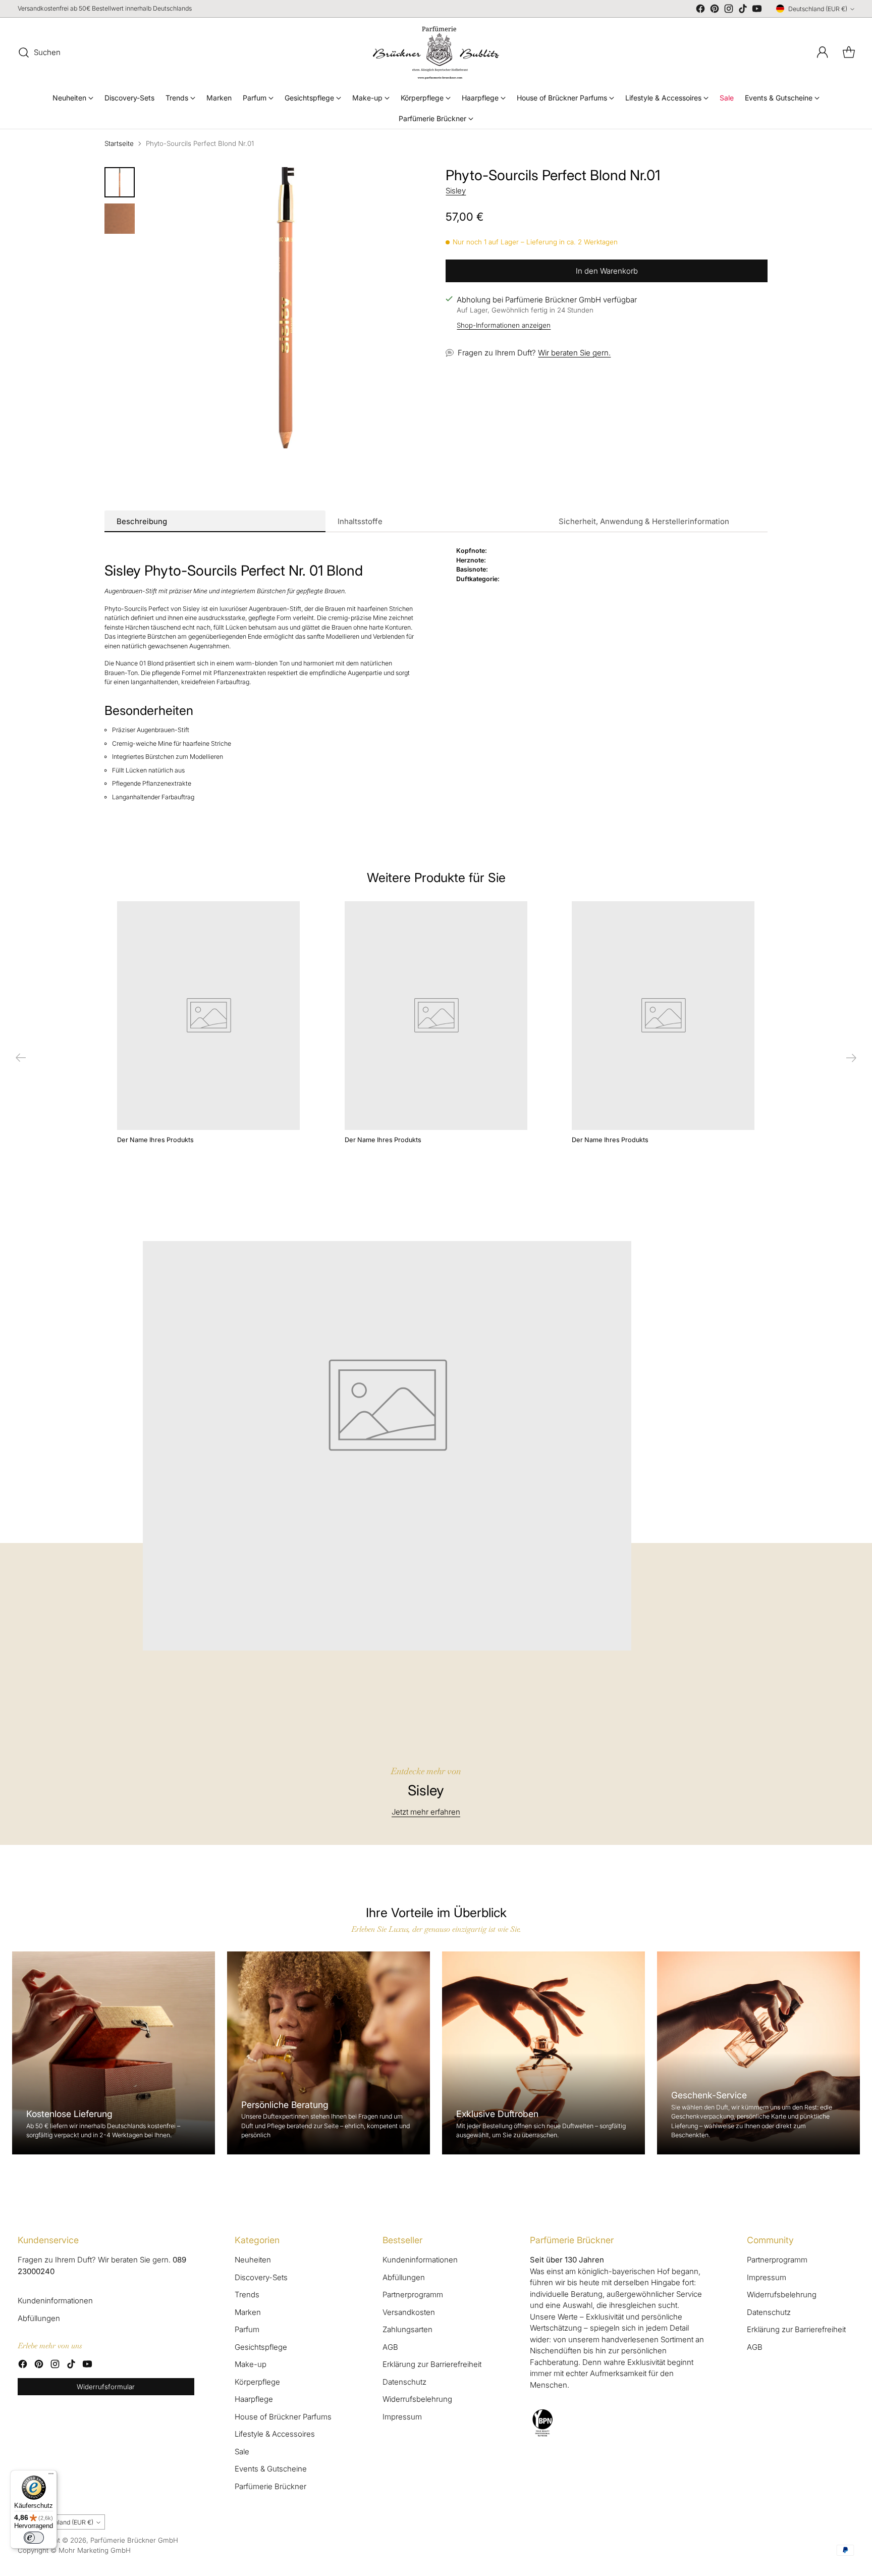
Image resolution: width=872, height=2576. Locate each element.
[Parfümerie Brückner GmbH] (436, 53)
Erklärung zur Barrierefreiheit (432, 2364)
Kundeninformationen (55, 2301)
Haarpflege (254, 2399)
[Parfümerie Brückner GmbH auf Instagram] (729, 10)
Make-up (251, 2364)
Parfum (247, 2329)
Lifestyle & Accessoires (275, 2434)
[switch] (34, 2538)
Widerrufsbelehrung (417, 2399)
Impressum (402, 2417)
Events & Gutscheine (271, 2469)
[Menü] (51, 2476)
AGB (390, 2347)
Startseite (119, 143)
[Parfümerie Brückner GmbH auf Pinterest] (715, 10)
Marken (248, 2312)
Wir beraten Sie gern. (574, 353)
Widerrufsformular (106, 2387)
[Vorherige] (21, 1058)
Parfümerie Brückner (270, 2486)
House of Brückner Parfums (283, 2417)
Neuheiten (253, 2260)
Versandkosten (409, 2312)
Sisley (456, 191)
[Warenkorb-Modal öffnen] (849, 53)
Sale (242, 2452)
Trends (247, 2295)
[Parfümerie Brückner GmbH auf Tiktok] (743, 10)
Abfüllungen (39, 2318)
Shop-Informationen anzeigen (504, 326)
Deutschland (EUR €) (818, 9)
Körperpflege (257, 2382)
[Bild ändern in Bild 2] (120, 219)
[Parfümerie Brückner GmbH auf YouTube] (757, 10)
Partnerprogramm (413, 2295)
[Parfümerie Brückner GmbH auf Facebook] (700, 10)
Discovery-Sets (261, 2277)
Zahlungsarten (407, 2329)
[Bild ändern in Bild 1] (120, 182)
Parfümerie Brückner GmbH (134, 2540)
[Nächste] (851, 1058)
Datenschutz (404, 2382)
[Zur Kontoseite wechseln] (823, 53)
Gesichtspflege (261, 2347)
